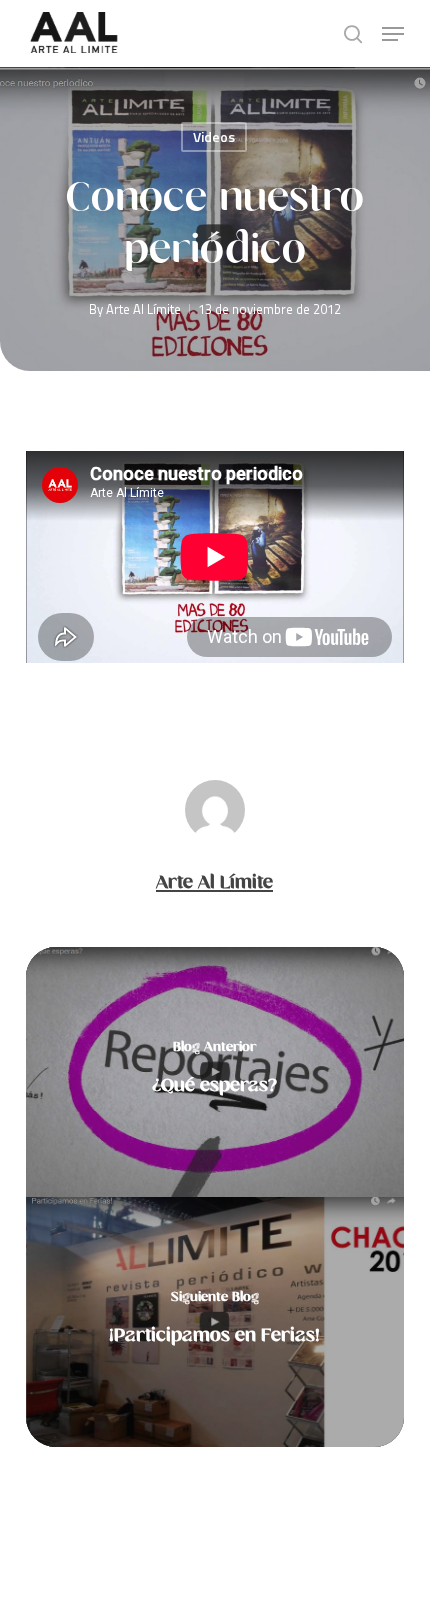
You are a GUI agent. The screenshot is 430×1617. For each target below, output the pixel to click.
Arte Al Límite (143, 309)
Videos (214, 136)
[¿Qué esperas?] (215, 1072)
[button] (393, 34)
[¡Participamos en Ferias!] (215, 1322)
